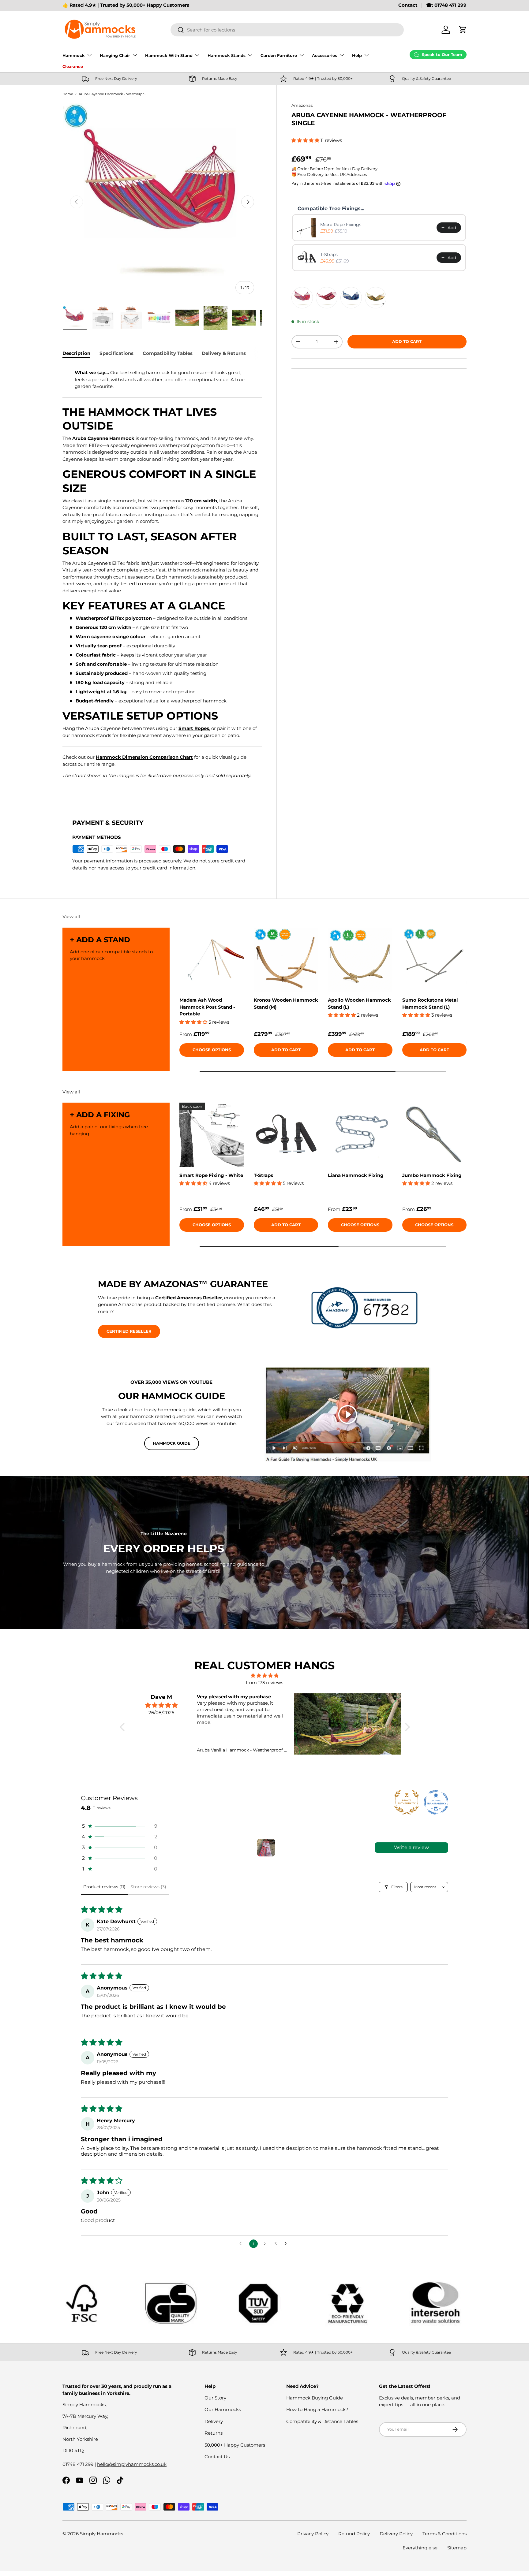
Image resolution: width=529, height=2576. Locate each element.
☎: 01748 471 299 (446, 5)
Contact (408, 5)
